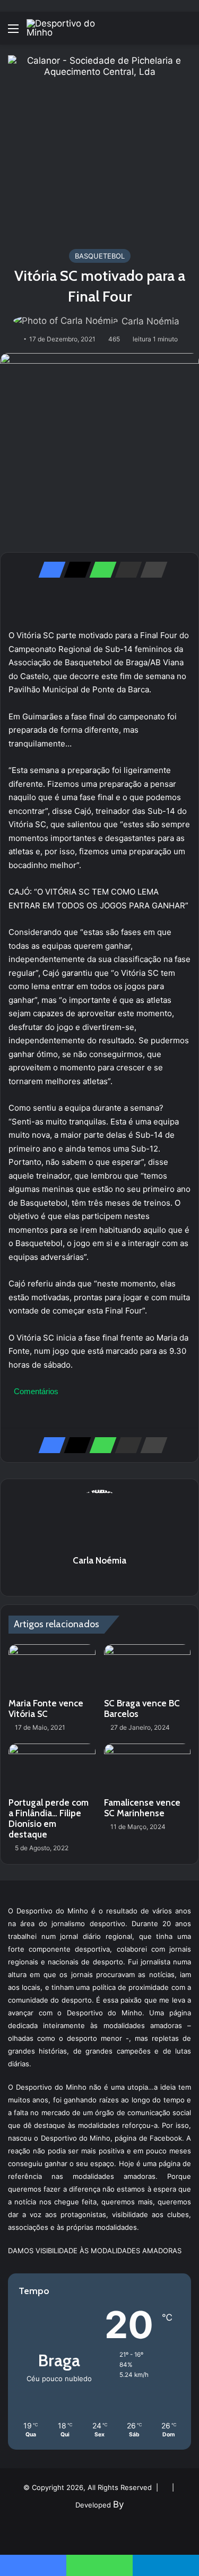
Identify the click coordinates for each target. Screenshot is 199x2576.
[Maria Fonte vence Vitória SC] (52, 1669)
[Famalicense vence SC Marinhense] (148, 1768)
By (118, 2504)
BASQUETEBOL (100, 256)
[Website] (100, 1579)
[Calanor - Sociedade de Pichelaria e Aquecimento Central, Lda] (99, 146)
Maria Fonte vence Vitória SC (46, 1708)
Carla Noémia (150, 321)
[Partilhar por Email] (125, 570)
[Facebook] (49, 570)
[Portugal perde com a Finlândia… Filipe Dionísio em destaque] (52, 1768)
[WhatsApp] (100, 570)
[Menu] (13, 32)
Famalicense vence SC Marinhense (142, 1808)
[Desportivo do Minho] (69, 28)
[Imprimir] (151, 570)
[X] (74, 570)
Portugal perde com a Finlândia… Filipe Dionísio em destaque (49, 1818)
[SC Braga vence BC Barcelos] (148, 1669)
